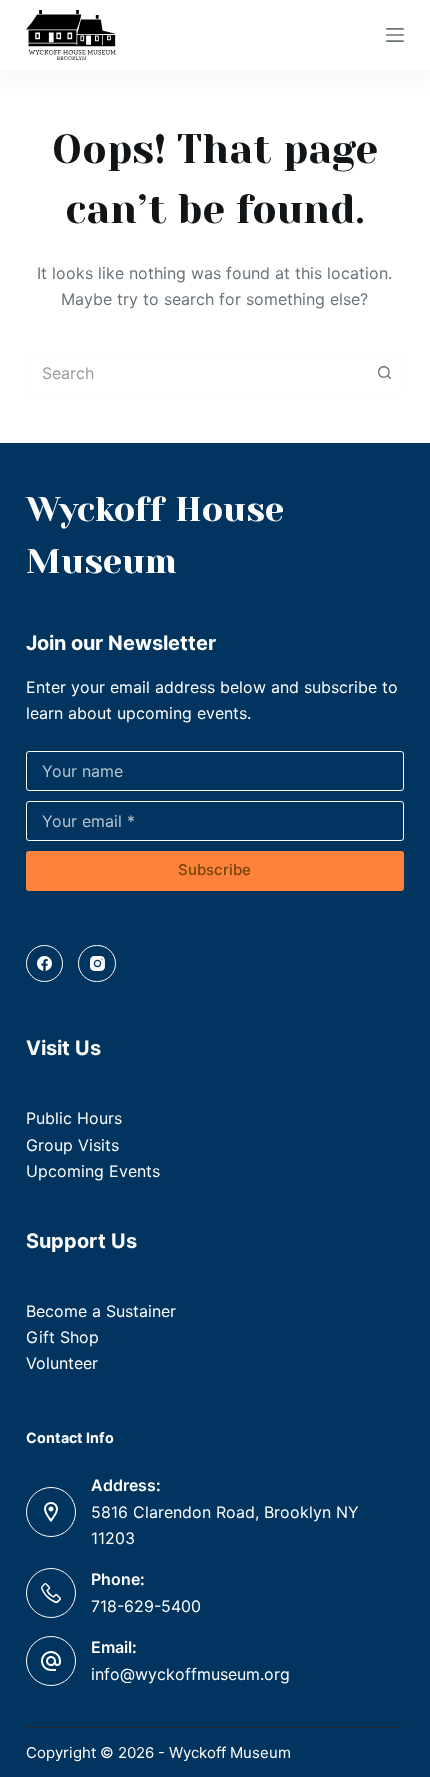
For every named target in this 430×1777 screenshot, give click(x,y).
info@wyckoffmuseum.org (190, 1674)
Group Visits (72, 1145)
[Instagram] (97, 964)
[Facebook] (45, 964)
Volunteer (62, 1363)
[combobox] (196, 373)
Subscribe (214, 869)
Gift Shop (62, 1337)
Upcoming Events (93, 1171)
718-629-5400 (146, 1606)
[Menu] (395, 35)
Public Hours (74, 1118)
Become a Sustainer (101, 1311)
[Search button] (384, 373)
